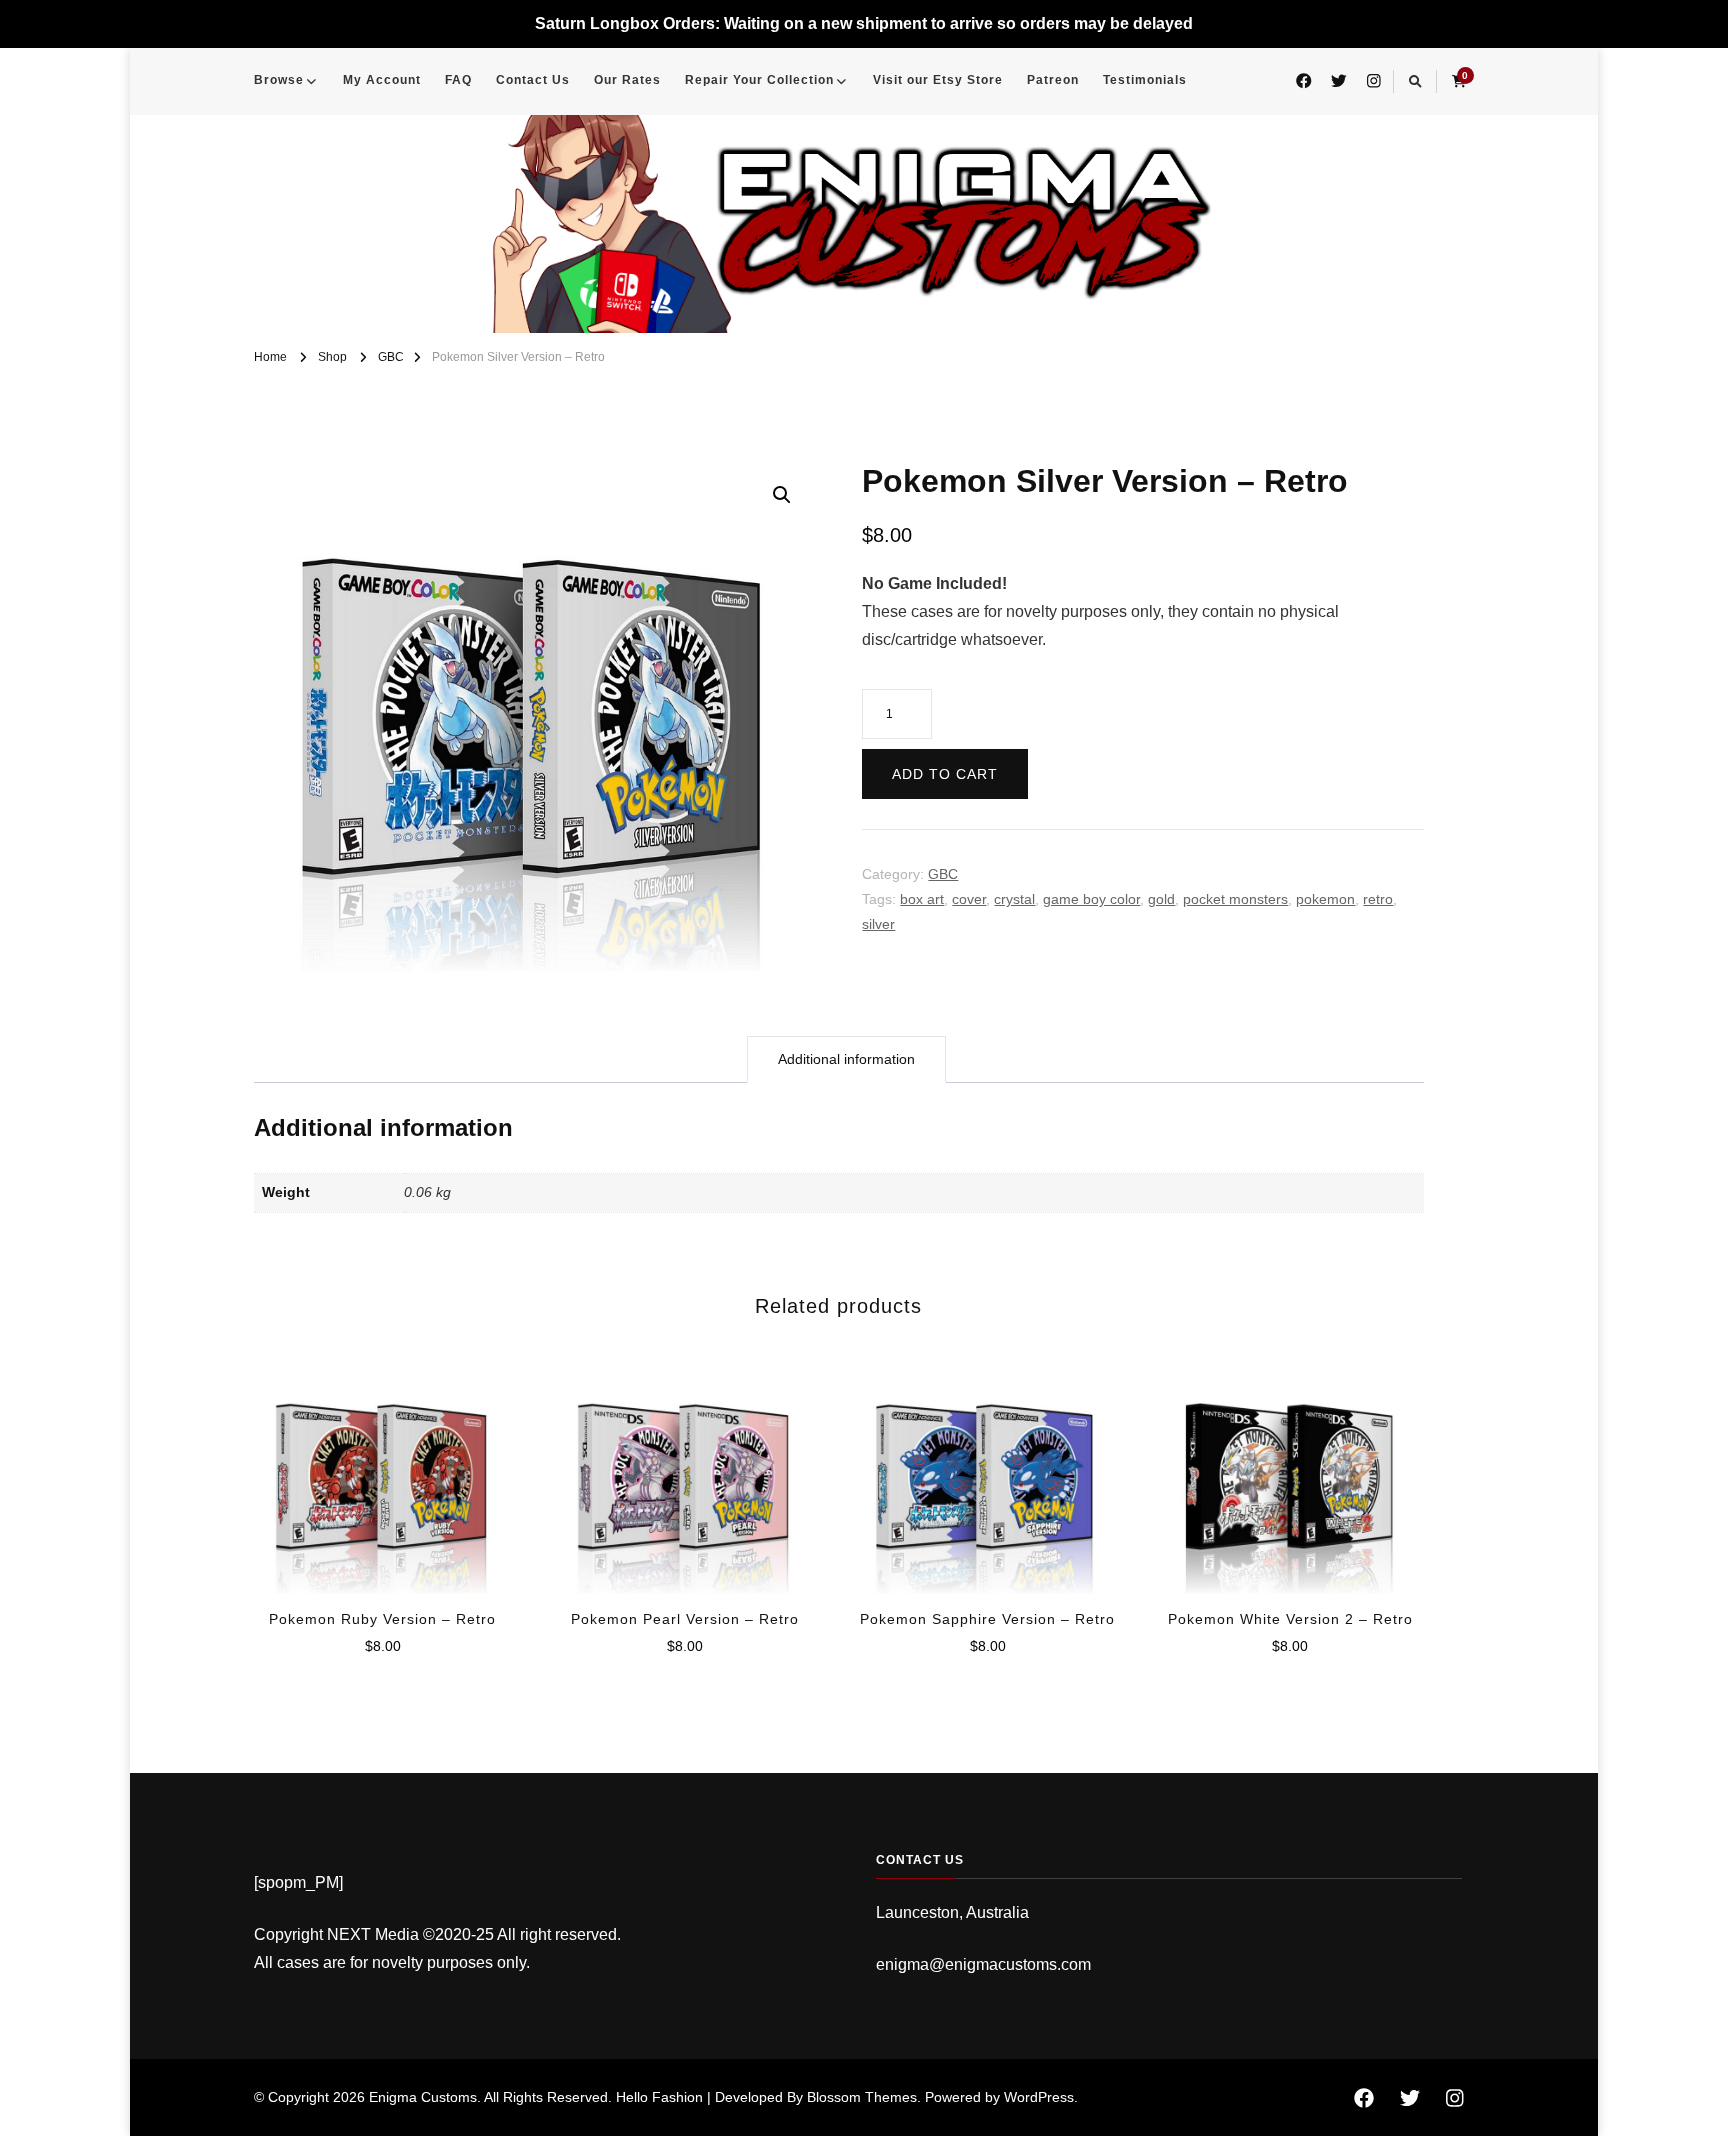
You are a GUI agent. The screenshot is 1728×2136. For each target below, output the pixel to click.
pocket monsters (1235, 899)
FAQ (458, 80)
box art (922, 899)
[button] (782, 495)
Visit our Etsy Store (938, 80)
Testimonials (1145, 80)
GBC (943, 874)
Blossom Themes (862, 2097)
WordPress (1039, 2097)
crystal (1014, 899)
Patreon (1053, 80)
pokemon (1325, 899)
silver (878, 924)
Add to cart (945, 774)
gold (1161, 899)
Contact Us (533, 80)
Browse (279, 80)
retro (1378, 899)
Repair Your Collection (759, 80)
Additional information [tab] (846, 1059)
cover (969, 899)
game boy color (1091, 899)
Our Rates (627, 80)
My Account (382, 80)
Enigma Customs (423, 2097)
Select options (382, 1469)
